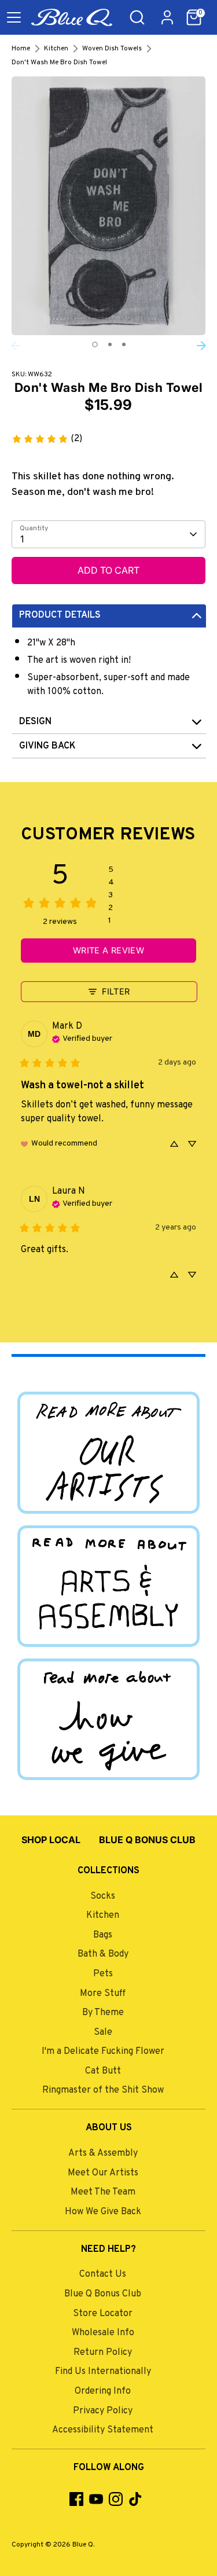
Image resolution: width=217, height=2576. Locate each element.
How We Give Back (103, 2212)
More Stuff (103, 1994)
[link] (47, 439)
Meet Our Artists (103, 2173)
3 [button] (124, 344)
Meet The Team (103, 2192)
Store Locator (103, 2314)
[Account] (167, 13)
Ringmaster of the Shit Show (103, 2090)
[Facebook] (76, 2499)
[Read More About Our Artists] (108, 1452)
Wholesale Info (103, 2333)
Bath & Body (103, 1954)
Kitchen (56, 49)
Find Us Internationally (103, 2372)
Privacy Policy (103, 2411)
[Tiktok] (135, 2499)
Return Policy (103, 2353)
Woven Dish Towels (112, 49)
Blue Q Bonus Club (103, 2294)
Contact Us (103, 2274)
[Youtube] (96, 2499)
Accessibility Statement (103, 2430)
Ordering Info (103, 2391)
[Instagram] (116, 2499)
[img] (82, 1038)
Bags (103, 1935)
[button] (194, 17)
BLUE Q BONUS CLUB (147, 1840)
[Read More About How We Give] (108, 1719)
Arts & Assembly (103, 2153)
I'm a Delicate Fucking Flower (103, 2052)
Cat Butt (103, 2071)
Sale (103, 2032)
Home (21, 49)
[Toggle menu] (14, 17)
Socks (103, 1896)
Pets (103, 1974)
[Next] (201, 346)
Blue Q (83, 2545)
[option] (108, 206)
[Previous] (16, 346)
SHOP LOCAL (51, 1840)
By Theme (103, 2013)
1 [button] (95, 344)
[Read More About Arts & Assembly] (108, 1586)
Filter (116, 991)
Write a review (108, 950)
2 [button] (110, 344)
